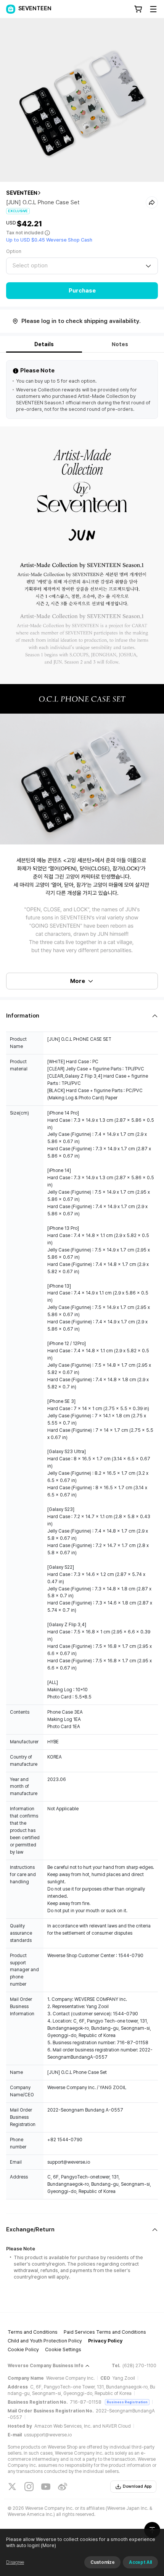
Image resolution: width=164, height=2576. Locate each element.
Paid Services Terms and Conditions (105, 2332)
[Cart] (138, 9)
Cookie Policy (23, 2349)
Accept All (140, 2562)
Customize (102, 2562)
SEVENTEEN (22, 193)
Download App (137, 2486)
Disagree (15, 2562)
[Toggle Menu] (153, 9)
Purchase (82, 291)
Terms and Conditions (33, 2332)
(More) (48, 2545)
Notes (120, 344)
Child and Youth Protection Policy (45, 2341)
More (78, 981)
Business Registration (127, 2402)
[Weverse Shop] (11, 9)
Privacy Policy (105, 2341)
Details (44, 344)
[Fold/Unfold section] (82, 1016)
